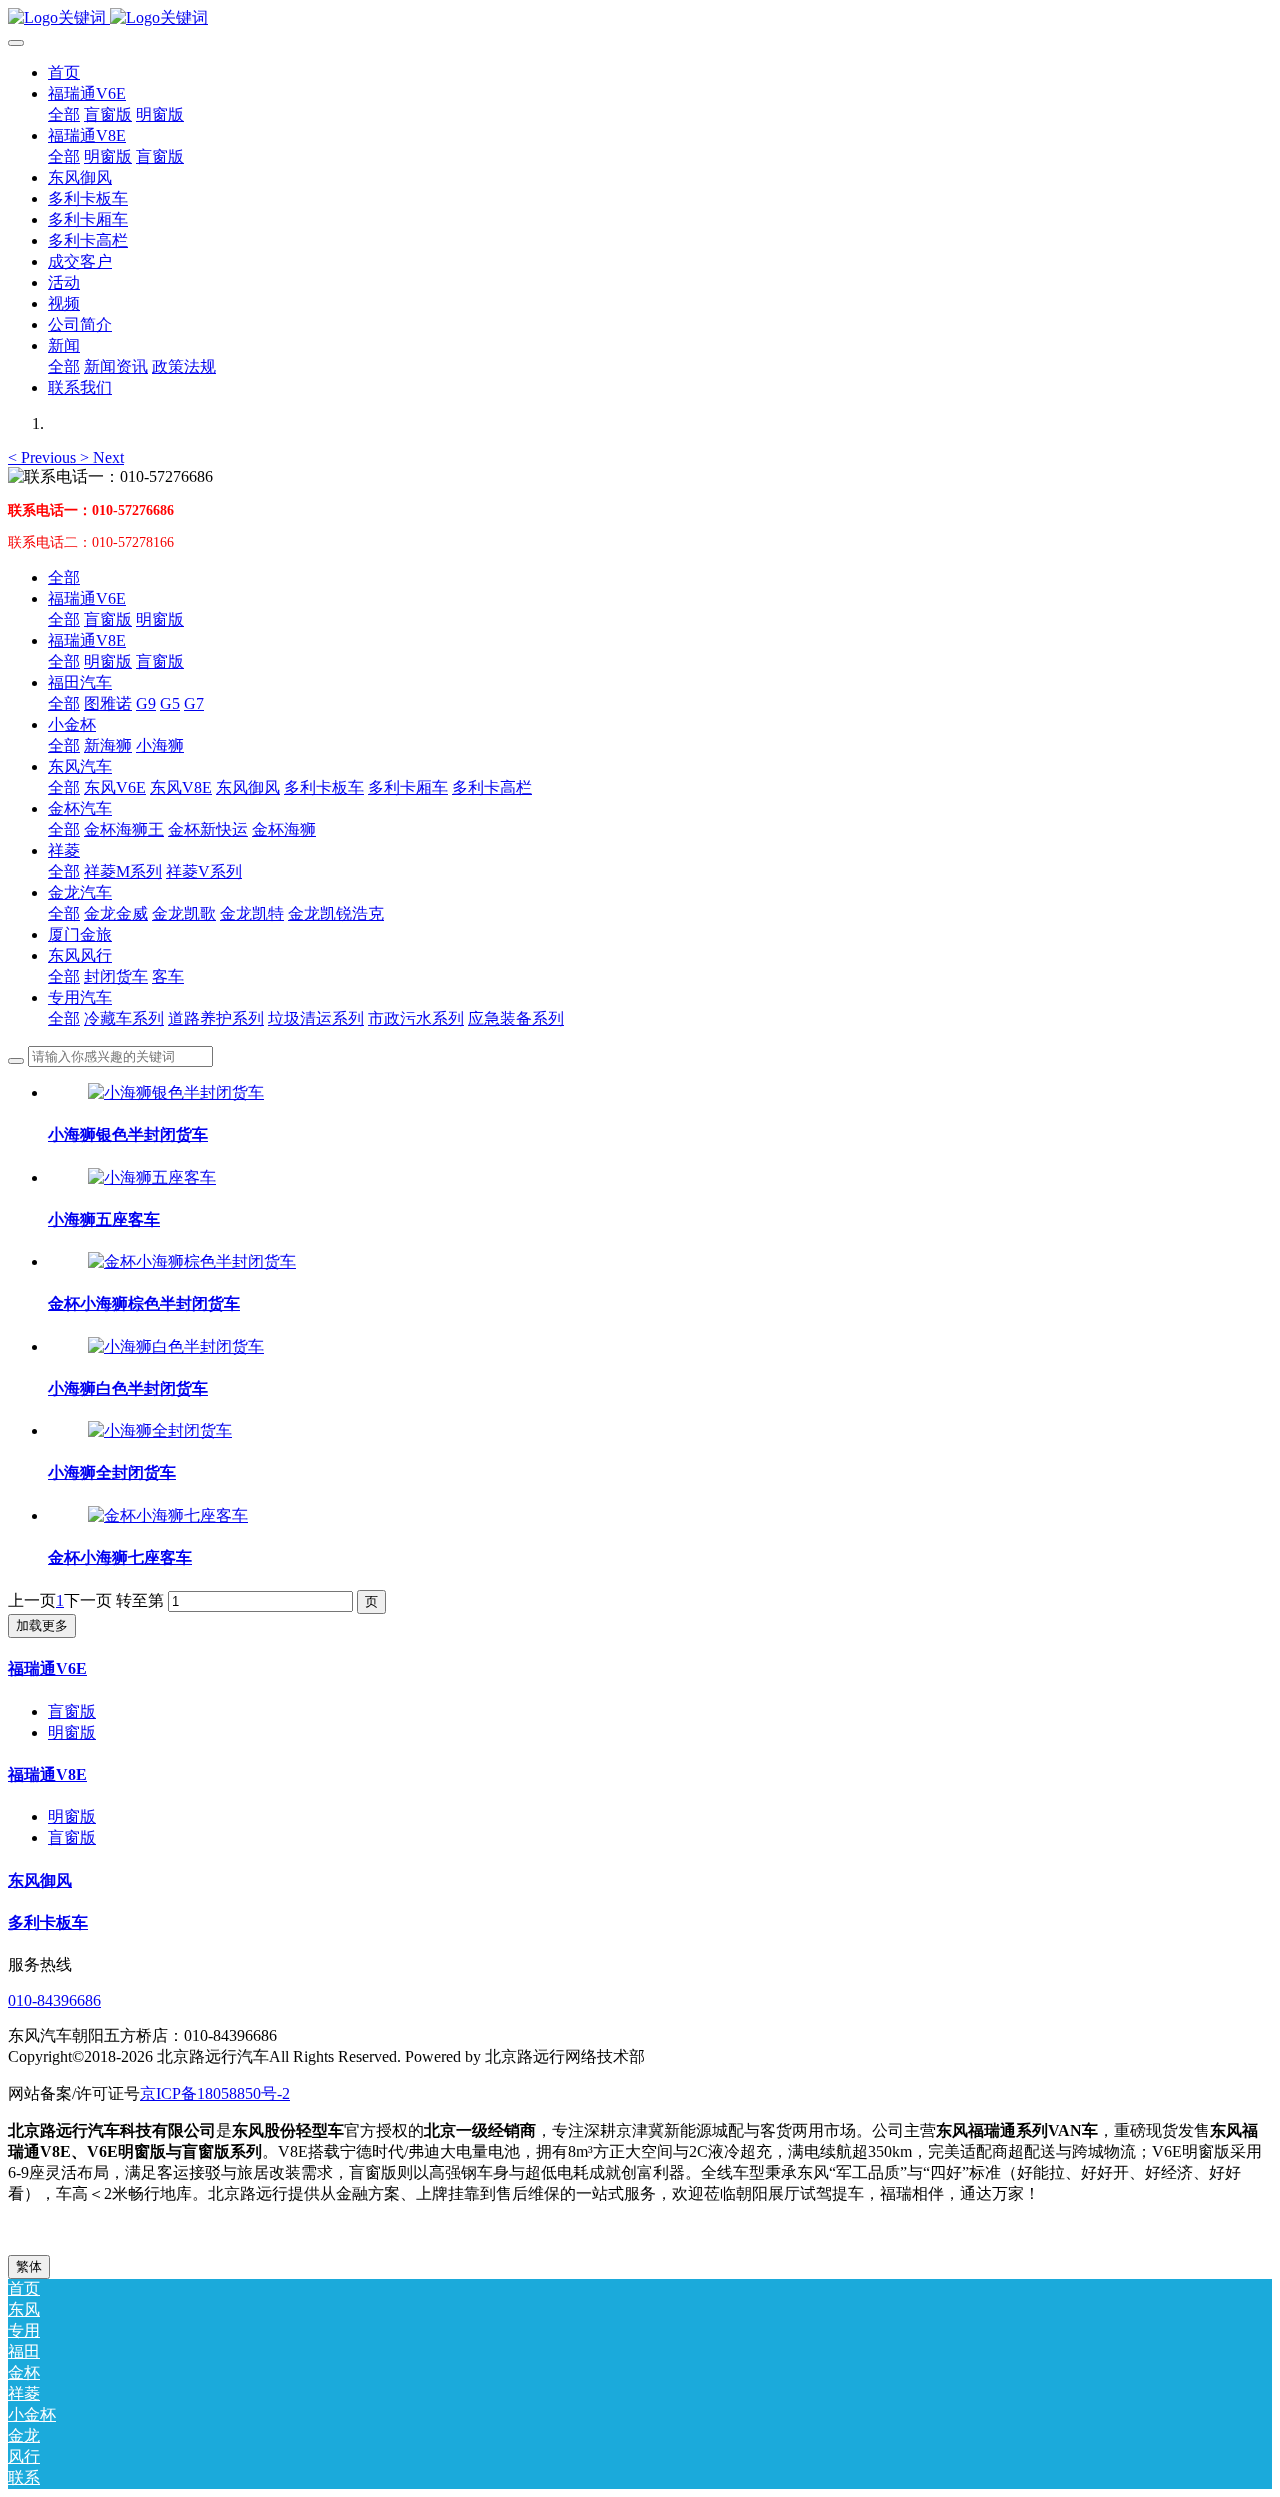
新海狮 (108, 745)
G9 (146, 703)
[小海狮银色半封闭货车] (176, 1092)
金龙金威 (116, 913)
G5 (170, 703)
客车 (168, 976)
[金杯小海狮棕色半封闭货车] (192, 1261)
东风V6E (115, 787)
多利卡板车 (324, 787)
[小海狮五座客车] (152, 1177)
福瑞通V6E (87, 598)
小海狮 (160, 745)
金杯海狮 (284, 829)
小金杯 (72, 724)
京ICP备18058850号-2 (215, 2093)
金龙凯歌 (184, 913)
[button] (44, 457)
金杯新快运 (208, 829)
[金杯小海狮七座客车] (168, 1515)
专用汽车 (80, 997)
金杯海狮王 (124, 829)
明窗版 (160, 619)
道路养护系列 (216, 1018)
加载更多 (42, 1625)
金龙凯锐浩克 (336, 913)
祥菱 (64, 850)
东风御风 (248, 787)
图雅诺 (108, 703)
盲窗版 (108, 619)
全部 (64, 114)
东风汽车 (80, 766)
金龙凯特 (252, 913)
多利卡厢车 (408, 787)
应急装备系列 (516, 1018)
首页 (64, 72)
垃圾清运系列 (316, 1018)
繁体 (29, 2266)
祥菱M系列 (123, 871)
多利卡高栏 (492, 787)
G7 (194, 703)
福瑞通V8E (87, 640)
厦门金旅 (80, 934)
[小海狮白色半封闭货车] (176, 1346)
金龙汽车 (80, 892)
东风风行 (80, 955)
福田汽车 (80, 682)
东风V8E (181, 787)
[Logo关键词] (640, 18)
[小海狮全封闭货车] (160, 1430)
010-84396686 (54, 2000)
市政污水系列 (416, 1018)
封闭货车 (116, 976)
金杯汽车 (80, 808)
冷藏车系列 (124, 1018)
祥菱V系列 (204, 871)
